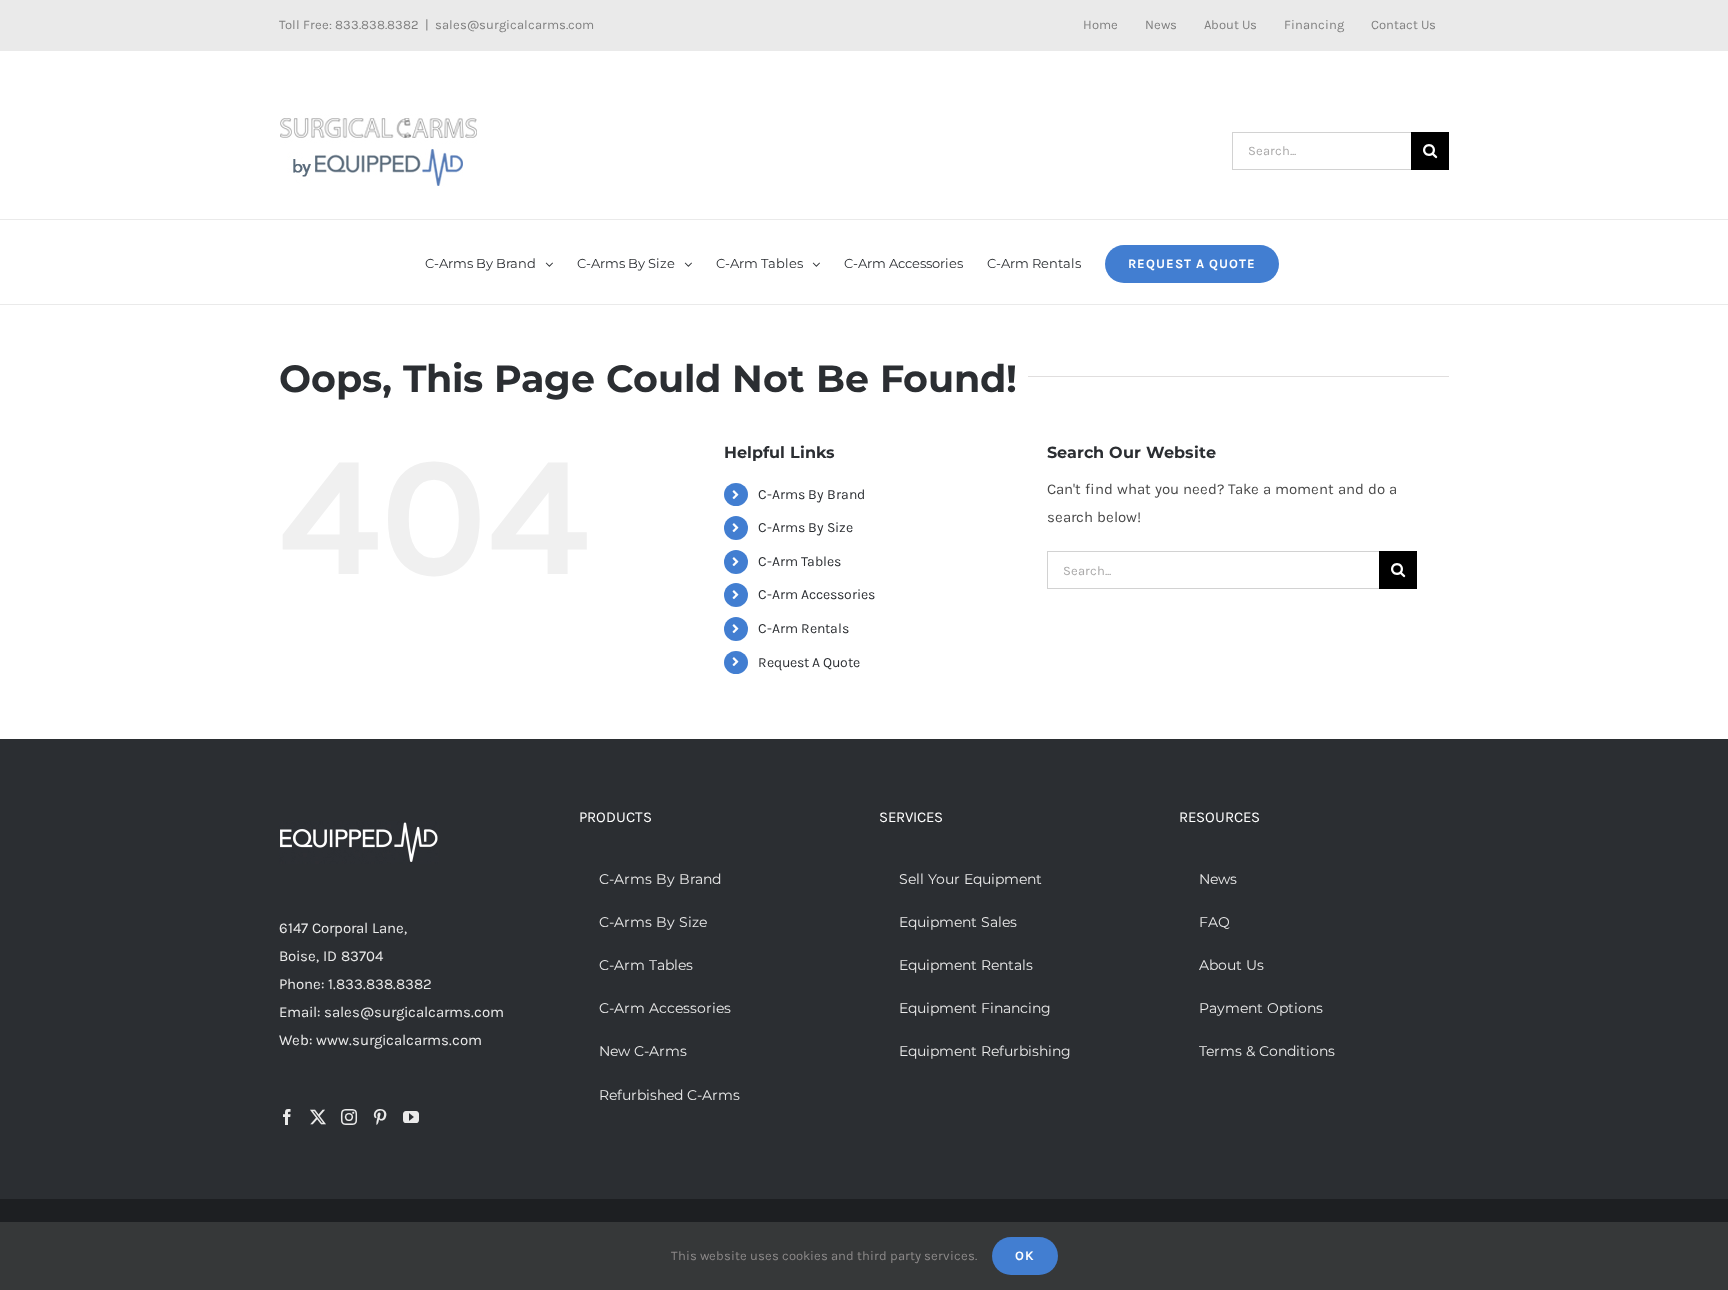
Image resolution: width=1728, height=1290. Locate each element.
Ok (1025, 1255)
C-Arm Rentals (803, 628)
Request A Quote (809, 662)
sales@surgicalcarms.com (514, 24)
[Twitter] (318, 1117)
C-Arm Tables (799, 561)
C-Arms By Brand (811, 494)
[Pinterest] (380, 1117)
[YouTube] (411, 1117)
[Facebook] (287, 1117)
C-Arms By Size (805, 527)
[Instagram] (349, 1117)
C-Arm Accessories (816, 594)
